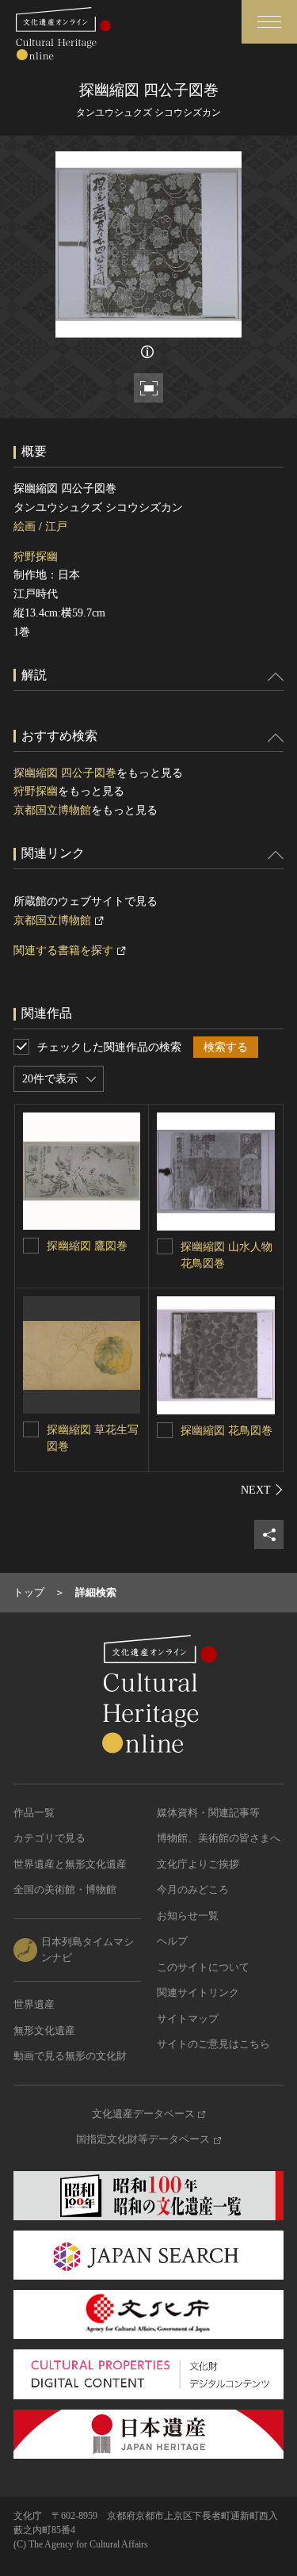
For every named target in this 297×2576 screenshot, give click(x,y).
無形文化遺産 (44, 2030)
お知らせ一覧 (188, 1916)
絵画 (25, 527)
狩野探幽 (36, 557)
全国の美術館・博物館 (65, 1889)
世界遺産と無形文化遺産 (70, 1864)
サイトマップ (188, 2019)
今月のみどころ (193, 1889)
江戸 (56, 527)
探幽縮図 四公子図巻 (65, 773)
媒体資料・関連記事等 (208, 1813)
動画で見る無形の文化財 (70, 2056)
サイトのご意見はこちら (213, 2044)
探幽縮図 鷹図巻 (87, 1246)
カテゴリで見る (49, 1838)
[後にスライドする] (262, 1490)
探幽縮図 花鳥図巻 (227, 1431)
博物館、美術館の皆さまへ (219, 1838)
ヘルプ (172, 1941)
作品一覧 (34, 1813)
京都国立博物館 (52, 810)
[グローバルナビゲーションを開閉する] (269, 22)
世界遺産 (34, 2004)
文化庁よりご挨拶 (198, 1864)
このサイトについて (203, 1967)
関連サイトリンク (198, 1992)
